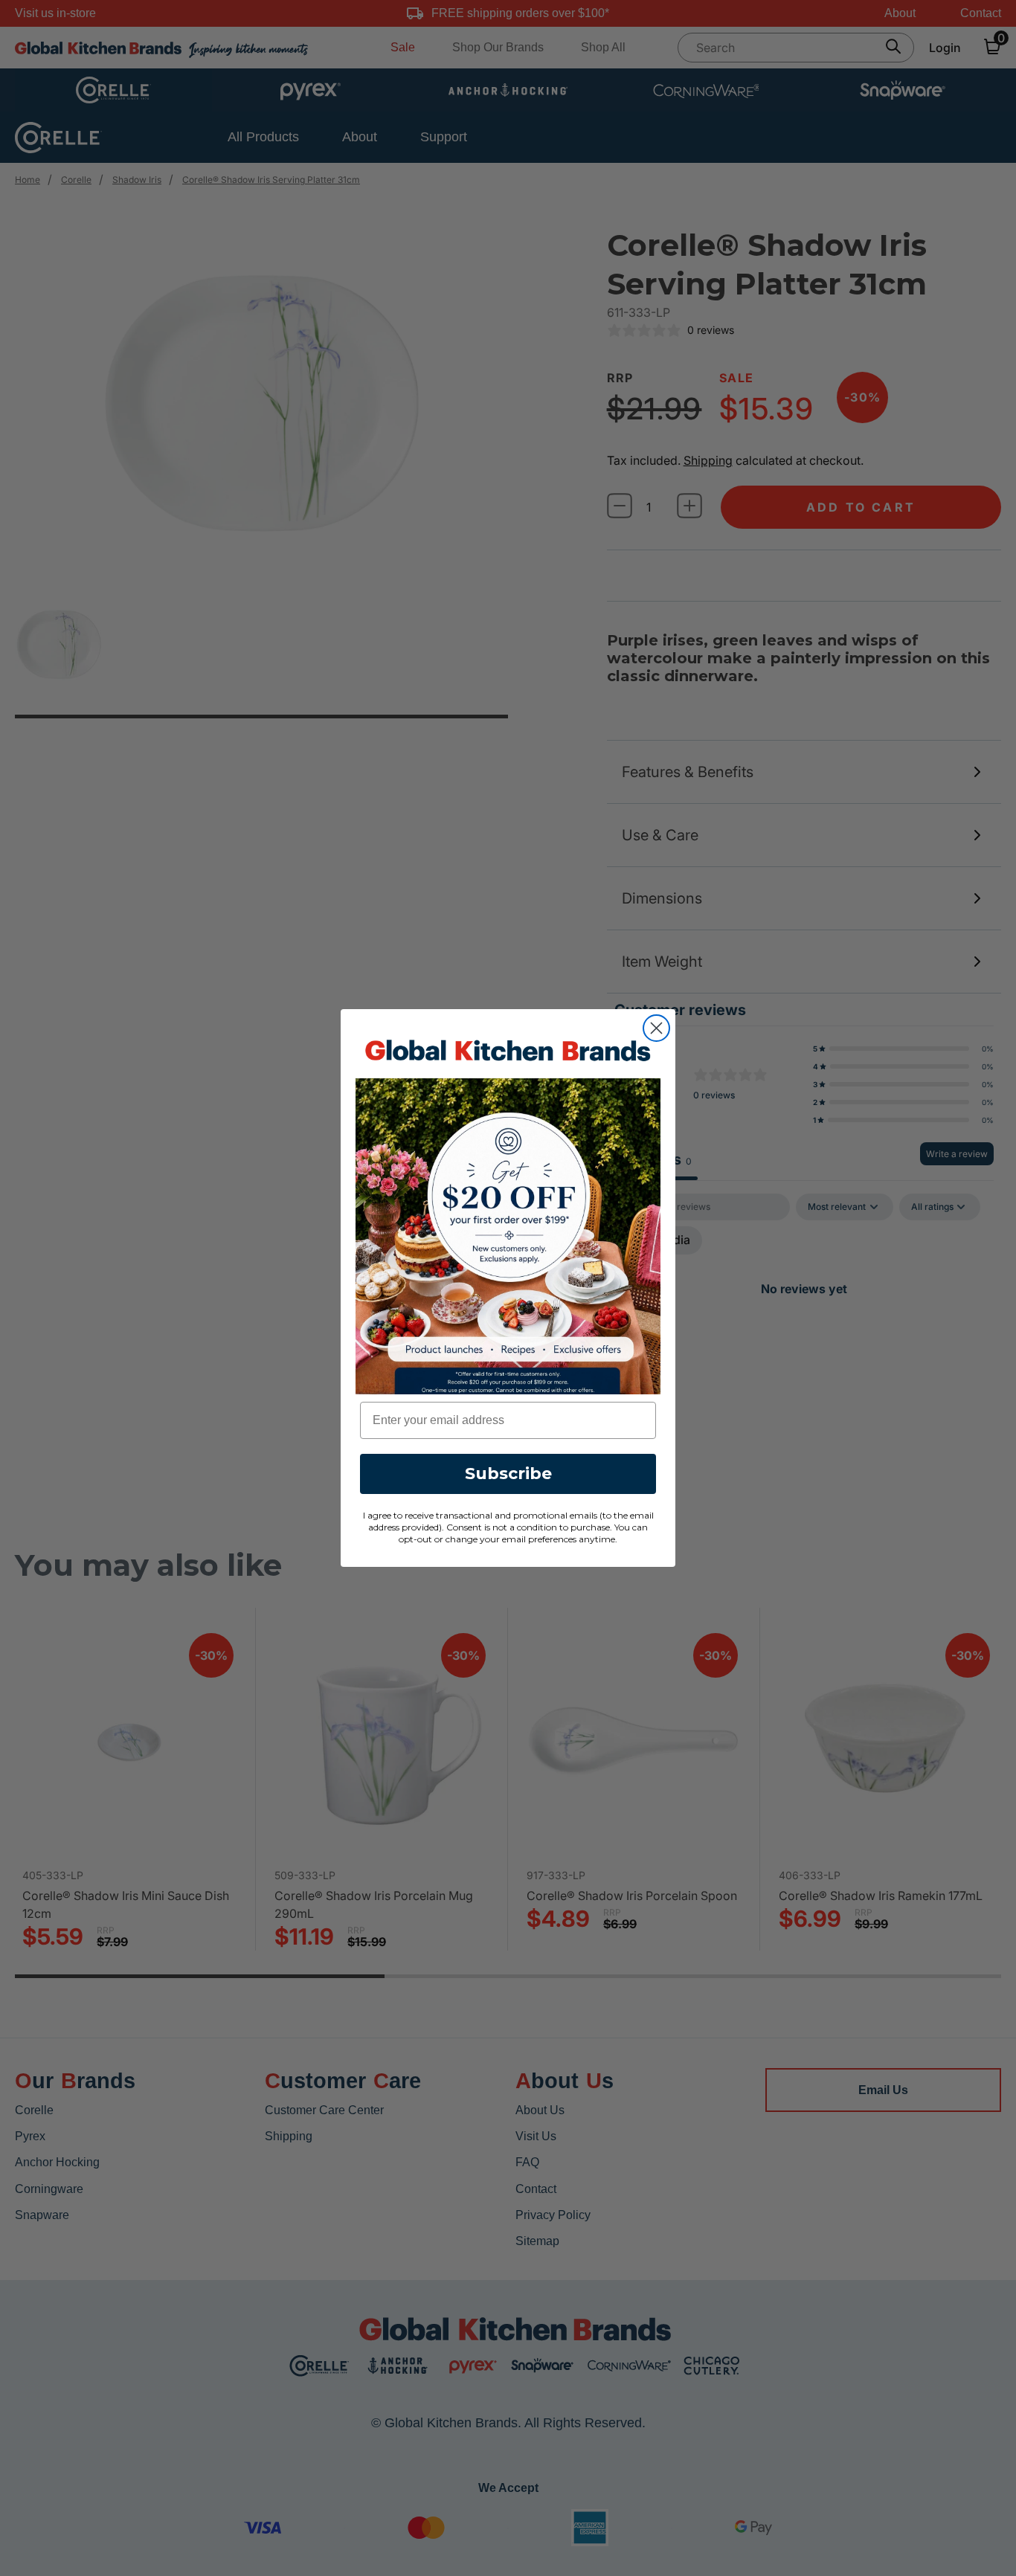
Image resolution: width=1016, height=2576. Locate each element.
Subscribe (508, 1474)
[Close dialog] (656, 1028)
